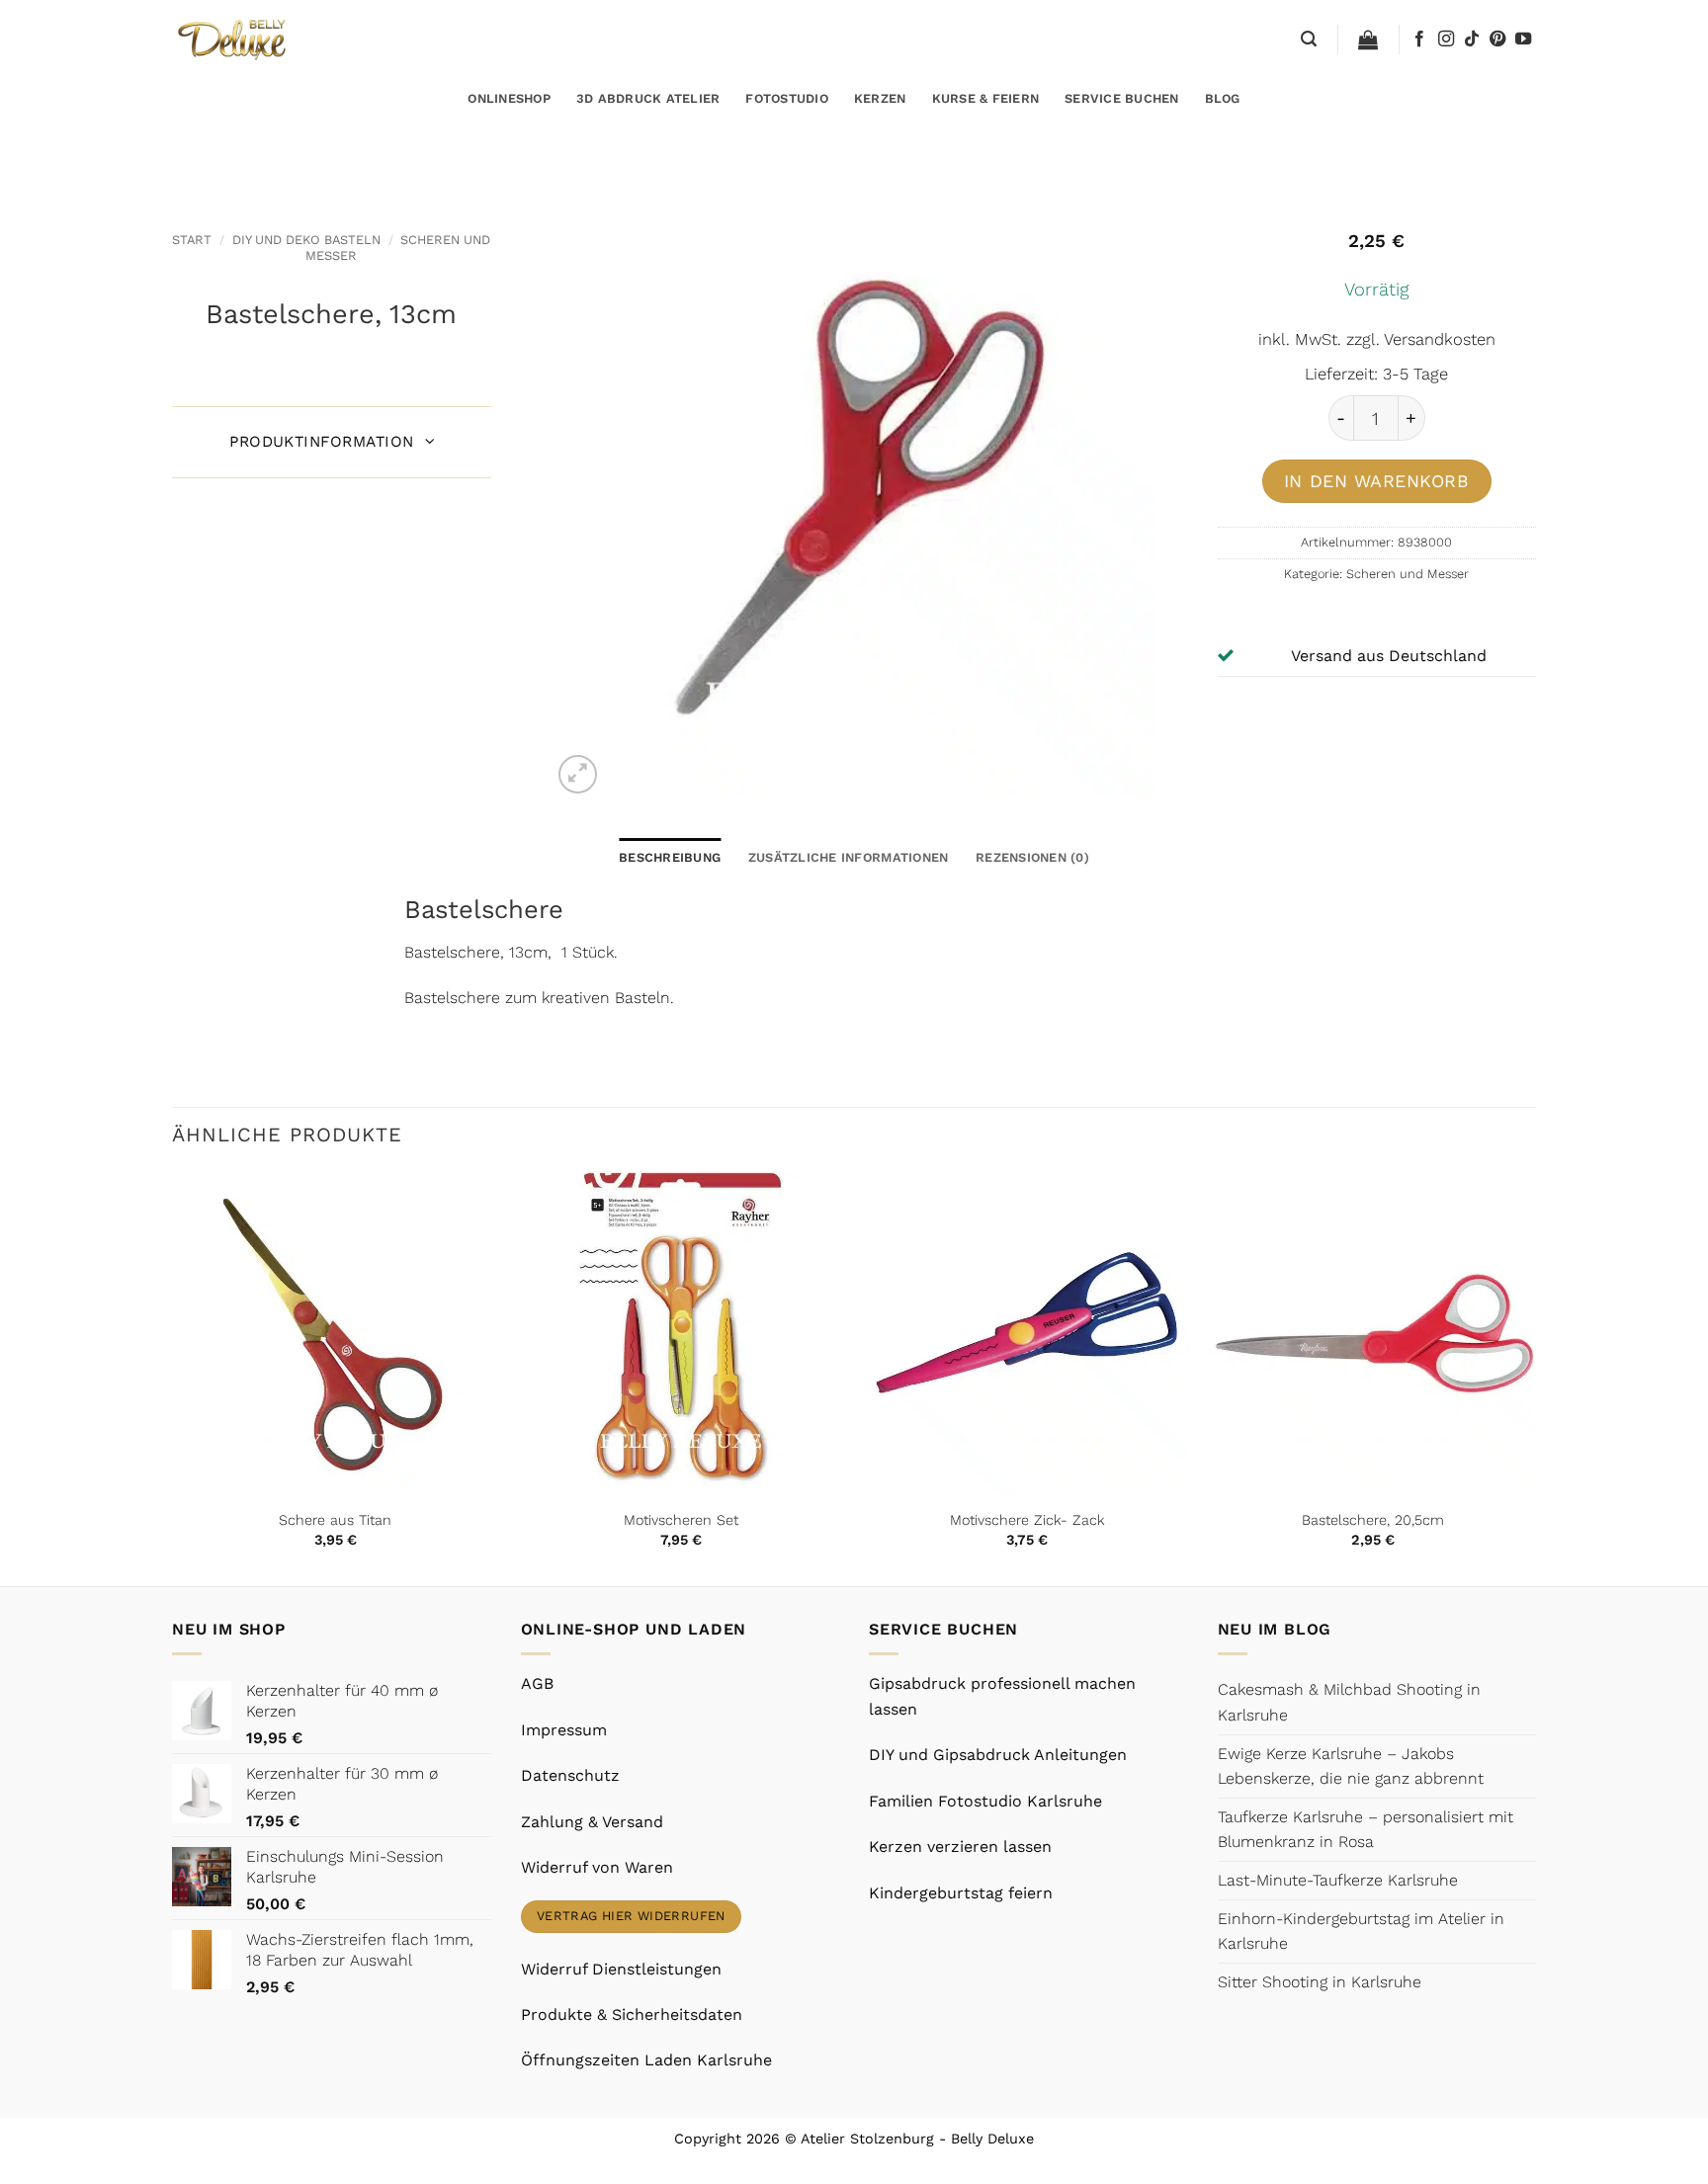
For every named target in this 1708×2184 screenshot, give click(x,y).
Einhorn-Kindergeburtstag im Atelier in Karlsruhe (1361, 1932)
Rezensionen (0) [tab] (1032, 857)
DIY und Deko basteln (306, 240)
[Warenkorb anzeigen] (1368, 40)
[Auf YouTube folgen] (1523, 40)
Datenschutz (570, 1775)
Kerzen (880, 98)
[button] (1309, 39)
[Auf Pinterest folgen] (1497, 40)
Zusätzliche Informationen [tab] (848, 857)
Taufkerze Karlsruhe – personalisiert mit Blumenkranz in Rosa (1366, 1830)
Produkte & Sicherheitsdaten (632, 2015)
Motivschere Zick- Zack (1027, 1520)
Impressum (564, 1730)
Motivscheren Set (681, 1520)
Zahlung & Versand (592, 1822)
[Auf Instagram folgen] (1446, 40)
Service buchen (1122, 98)
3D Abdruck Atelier (648, 98)
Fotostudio (787, 98)
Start (192, 240)
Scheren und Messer (1408, 574)
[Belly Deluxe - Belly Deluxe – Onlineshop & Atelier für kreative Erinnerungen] (234, 39)
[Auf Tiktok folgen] (1472, 40)
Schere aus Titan (335, 1520)
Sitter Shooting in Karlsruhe (1320, 1982)
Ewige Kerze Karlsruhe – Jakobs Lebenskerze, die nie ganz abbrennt (1351, 1766)
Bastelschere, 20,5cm (1373, 1520)
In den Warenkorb (1377, 481)
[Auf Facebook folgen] (1419, 40)
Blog (1223, 98)
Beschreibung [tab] (670, 857)
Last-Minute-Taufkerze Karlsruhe (1338, 1880)
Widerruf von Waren (597, 1867)
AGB (537, 1683)
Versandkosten (1440, 339)
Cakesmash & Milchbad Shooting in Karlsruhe (1349, 1702)
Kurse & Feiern (986, 98)
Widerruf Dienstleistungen (621, 1969)
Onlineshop (509, 98)
